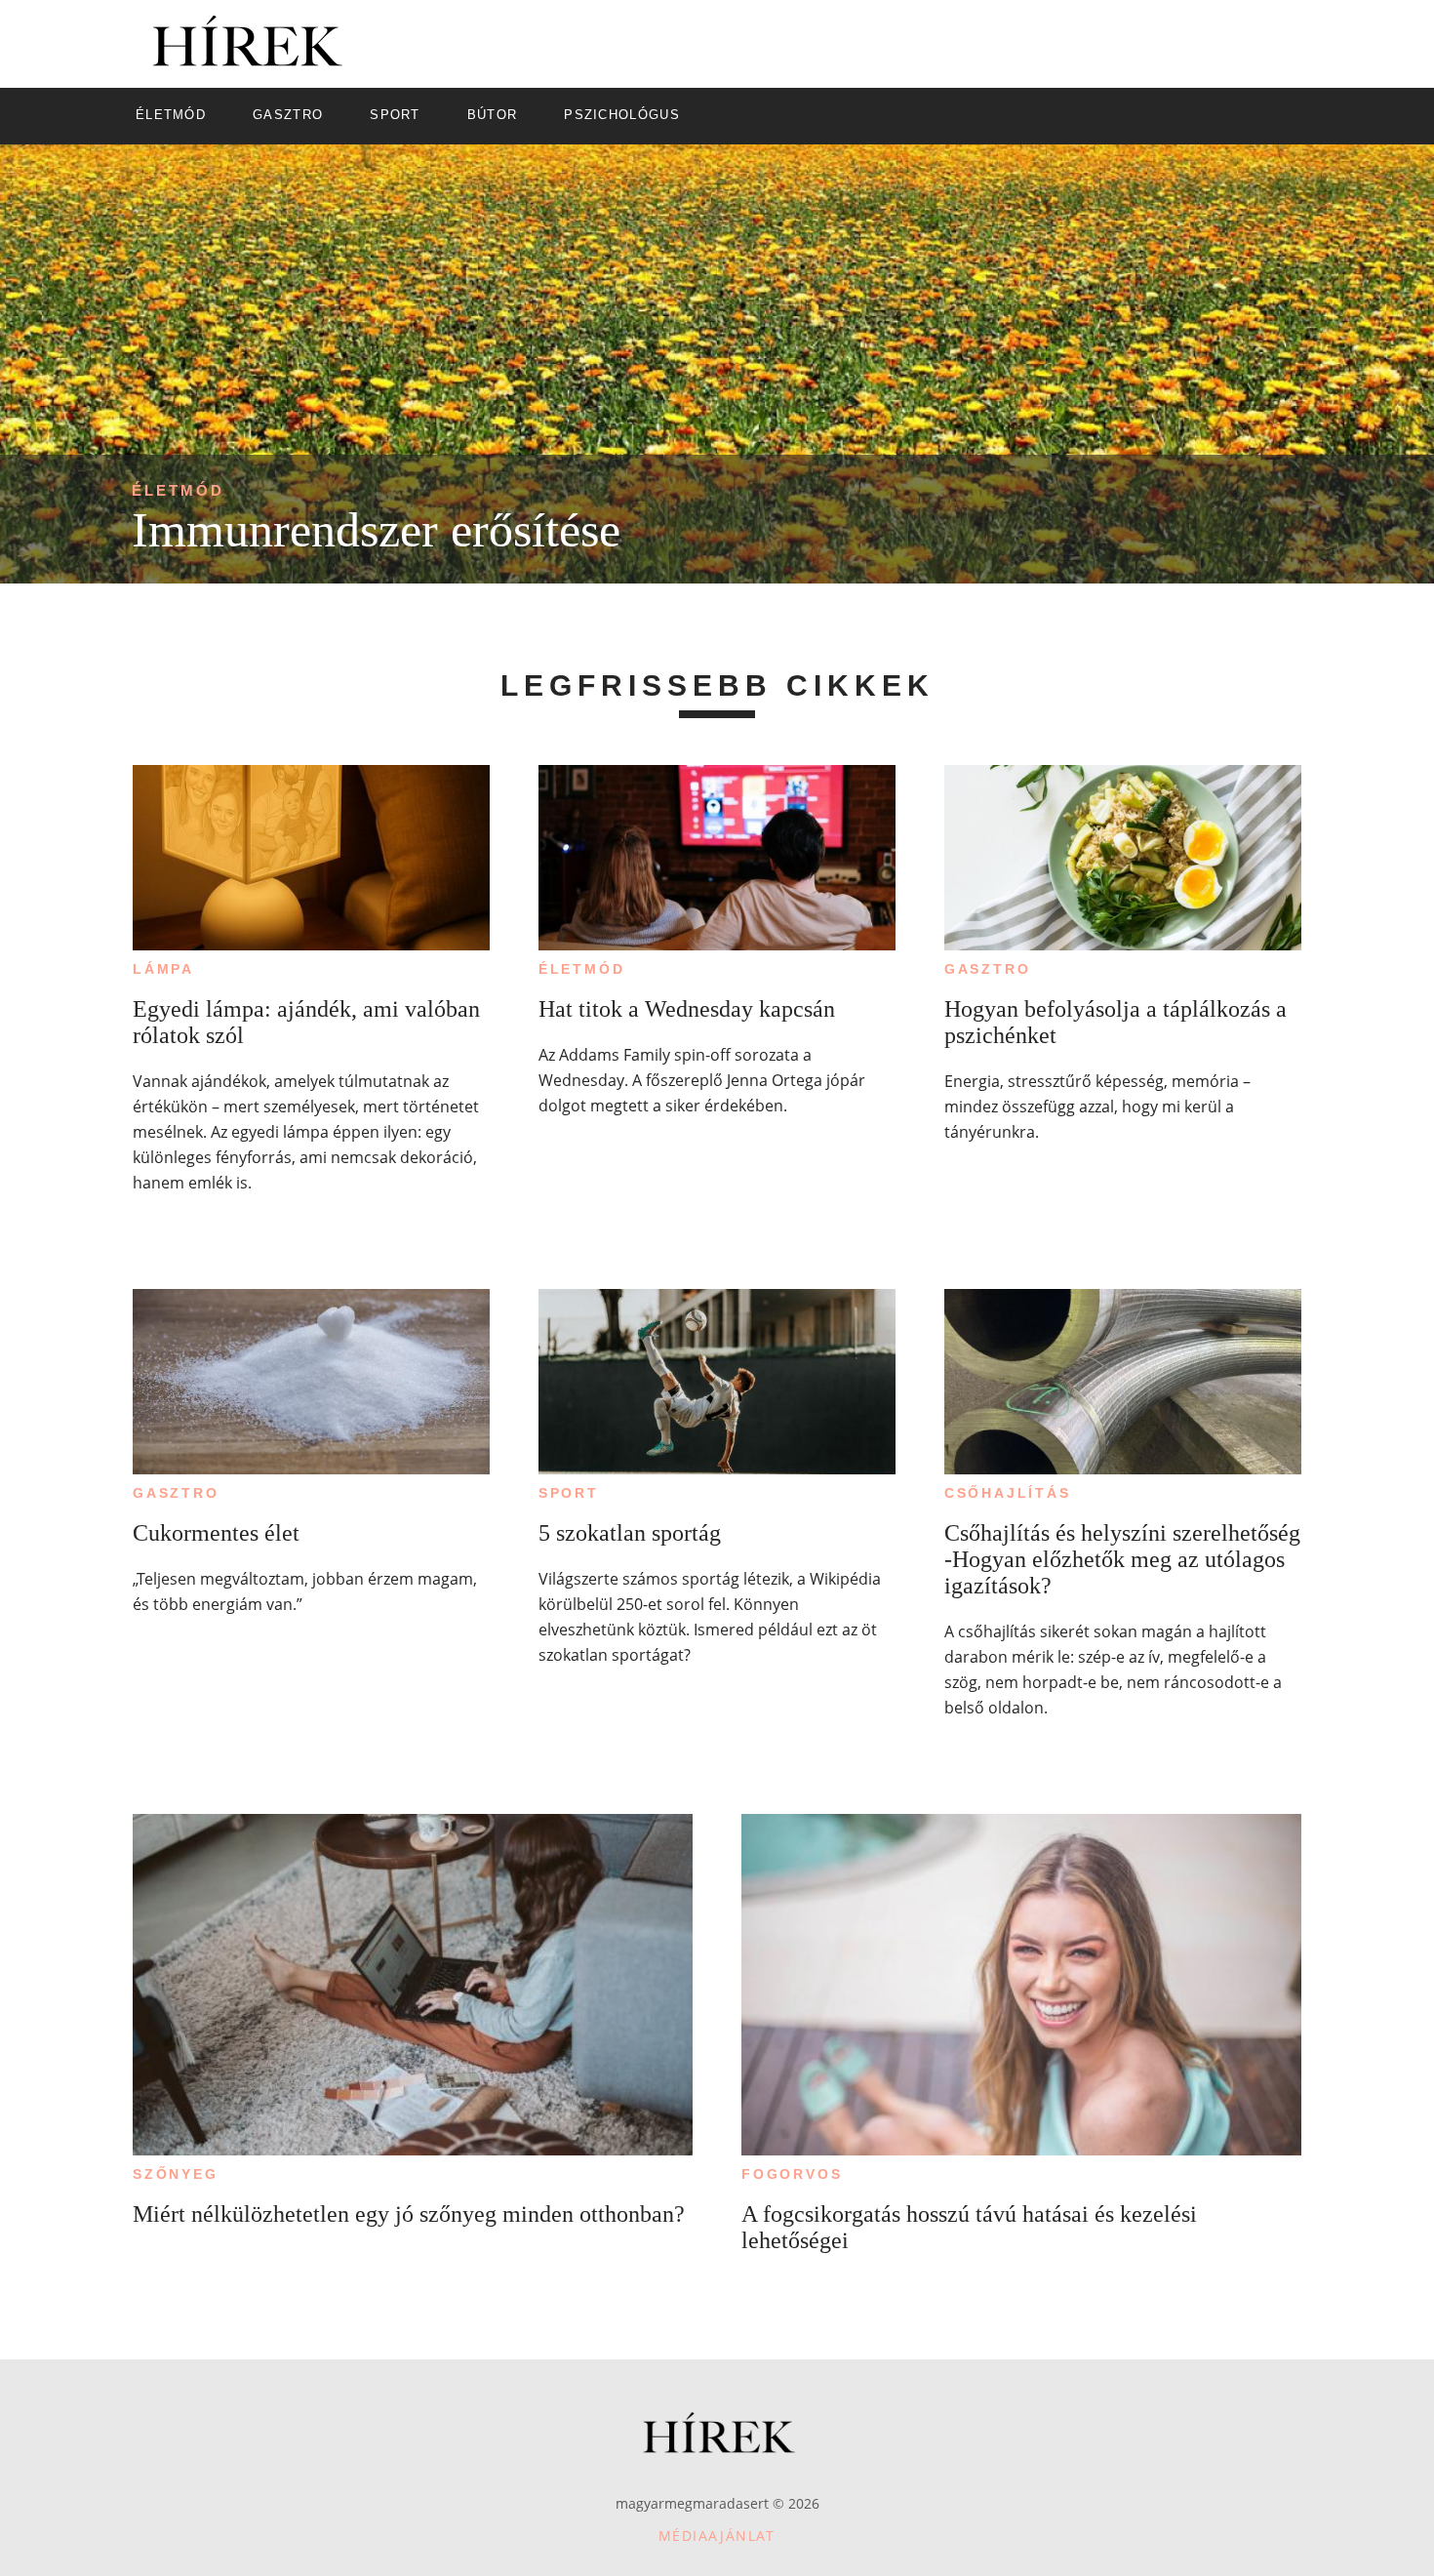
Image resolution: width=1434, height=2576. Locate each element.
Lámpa (163, 969)
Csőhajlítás (1008, 1493)
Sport (569, 1493)
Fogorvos (792, 2174)
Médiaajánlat (717, 2536)
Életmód (178, 490)
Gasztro (988, 969)
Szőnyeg (176, 2174)
